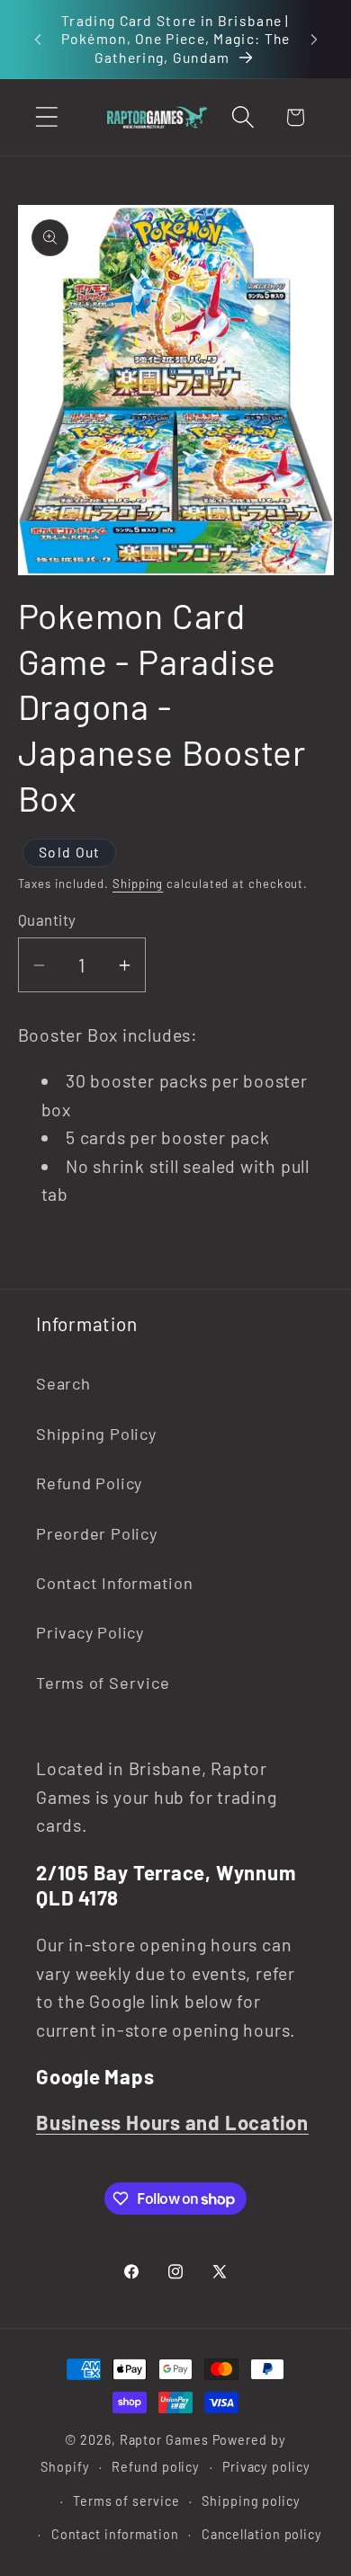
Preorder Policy (97, 1533)
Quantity (47, 919)
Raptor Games (164, 2440)
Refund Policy (89, 1483)
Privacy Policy (90, 1632)
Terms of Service (103, 1683)
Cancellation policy (262, 2534)
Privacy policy (266, 2467)
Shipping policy (251, 2501)
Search (63, 1383)
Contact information (115, 2534)
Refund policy (156, 2467)
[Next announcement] (314, 39)
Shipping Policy (96, 1434)
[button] (46, 117)
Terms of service (126, 2501)
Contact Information (115, 1583)
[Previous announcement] (38, 39)
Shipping (138, 884)
